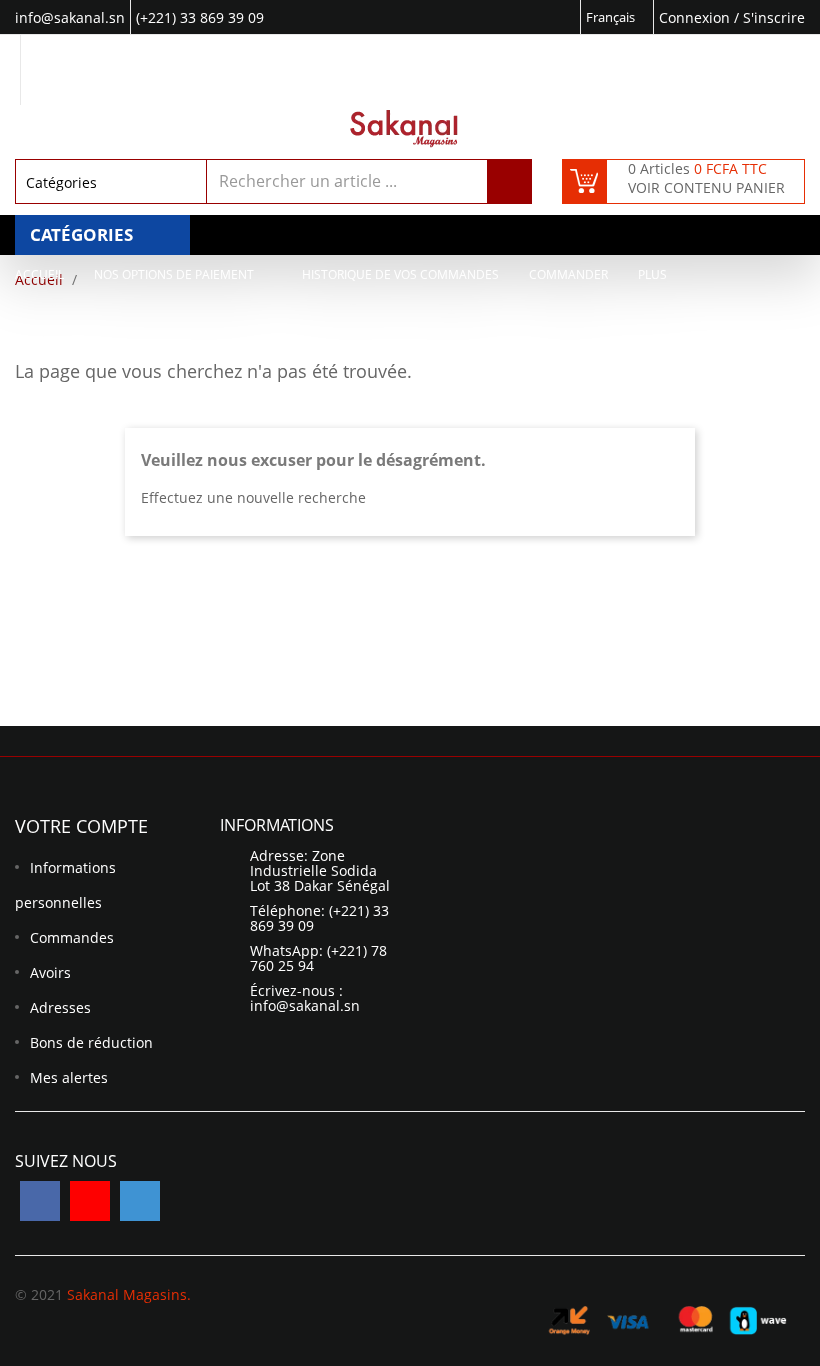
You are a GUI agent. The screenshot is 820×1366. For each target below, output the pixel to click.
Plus (652, 274)
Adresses (60, 1007)
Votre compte (81, 826)
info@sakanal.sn (305, 1005)
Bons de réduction (91, 1042)
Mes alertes (69, 1077)
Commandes (72, 937)
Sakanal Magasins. (129, 1294)
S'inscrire (774, 17)
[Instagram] (140, 1201)
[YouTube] (90, 1201)
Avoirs (50, 972)
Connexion (696, 17)
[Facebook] (40, 1201)
